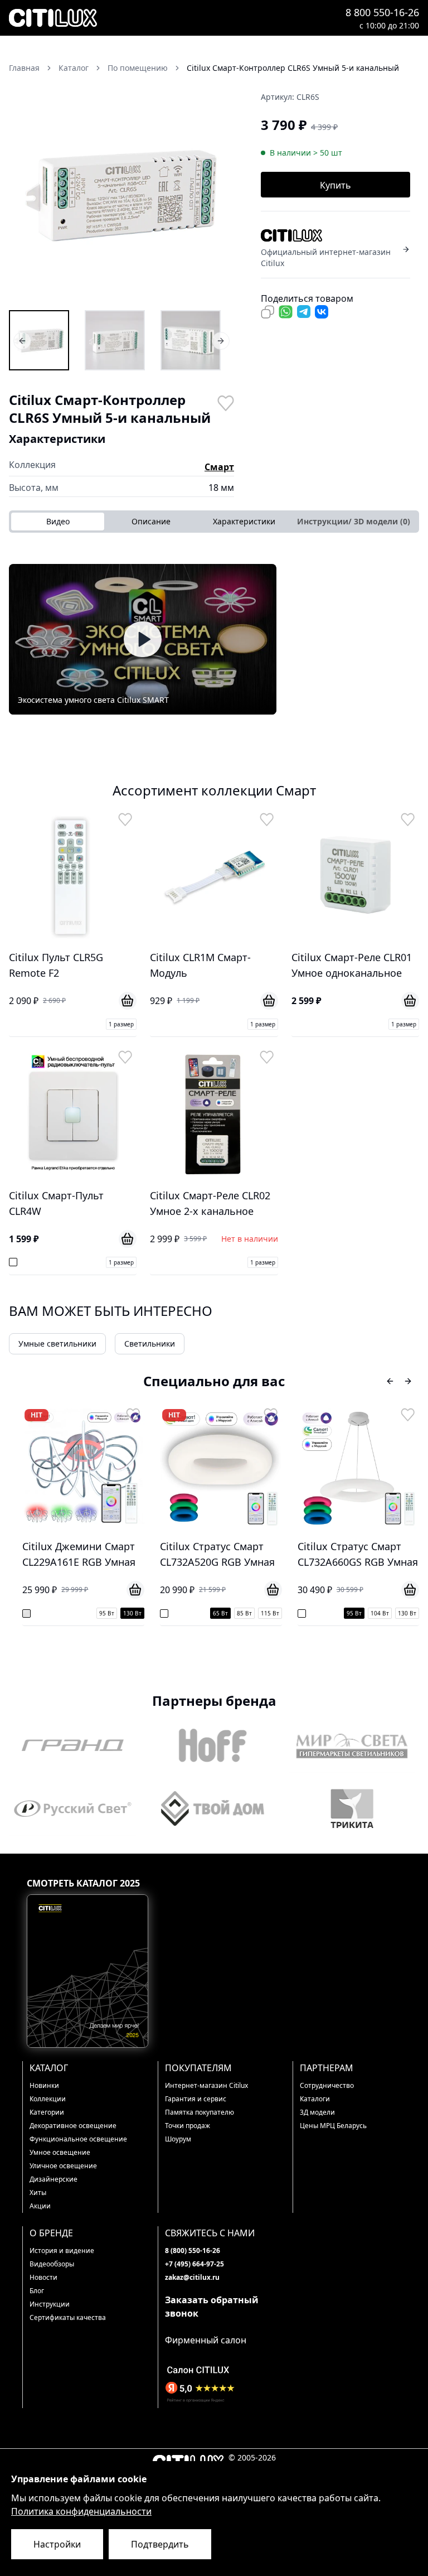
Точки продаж (188, 2126)
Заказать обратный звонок (212, 2307)
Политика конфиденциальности (81, 2511)
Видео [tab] (58, 521)
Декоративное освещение (73, 2126)
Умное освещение (60, 2152)
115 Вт (270, 1613)
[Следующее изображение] (218, 195)
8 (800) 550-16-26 (193, 2251)
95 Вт (107, 1613)
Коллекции (48, 2099)
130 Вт (132, 1613)
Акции (40, 2206)
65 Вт (220, 1613)
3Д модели (317, 2112)
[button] (121, 195)
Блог (37, 2291)
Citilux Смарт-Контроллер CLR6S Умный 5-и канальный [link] (293, 68)
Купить (335, 185)
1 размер (121, 1024)
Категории (47, 2112)
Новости (43, 2277)
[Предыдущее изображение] (25, 195)
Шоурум (178, 2139)
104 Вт (380, 1613)
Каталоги (315, 2099)
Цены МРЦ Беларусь (333, 2126)
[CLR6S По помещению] (39, 340)
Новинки (44, 2085)
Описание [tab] (151, 521)
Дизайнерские (53, 2179)
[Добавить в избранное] (225, 402)
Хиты (38, 2193)
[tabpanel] (214, 639)
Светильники (150, 1344)
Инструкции (50, 2304)
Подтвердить (160, 2544)
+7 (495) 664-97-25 (194, 2264)
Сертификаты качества (68, 2317)
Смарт (219, 467)
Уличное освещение (63, 2166)
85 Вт (244, 1613)
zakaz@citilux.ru (192, 2277)
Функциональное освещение (78, 2139)
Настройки (57, 2544)
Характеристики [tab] (244, 521)
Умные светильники (57, 1344)
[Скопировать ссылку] (267, 312)
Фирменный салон (206, 2340)
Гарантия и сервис (196, 2099)
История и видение (62, 2251)
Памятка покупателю (200, 2112)
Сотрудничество (327, 2085)
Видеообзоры (52, 2264)
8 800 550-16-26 (382, 12)
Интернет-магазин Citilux (206, 2085)
